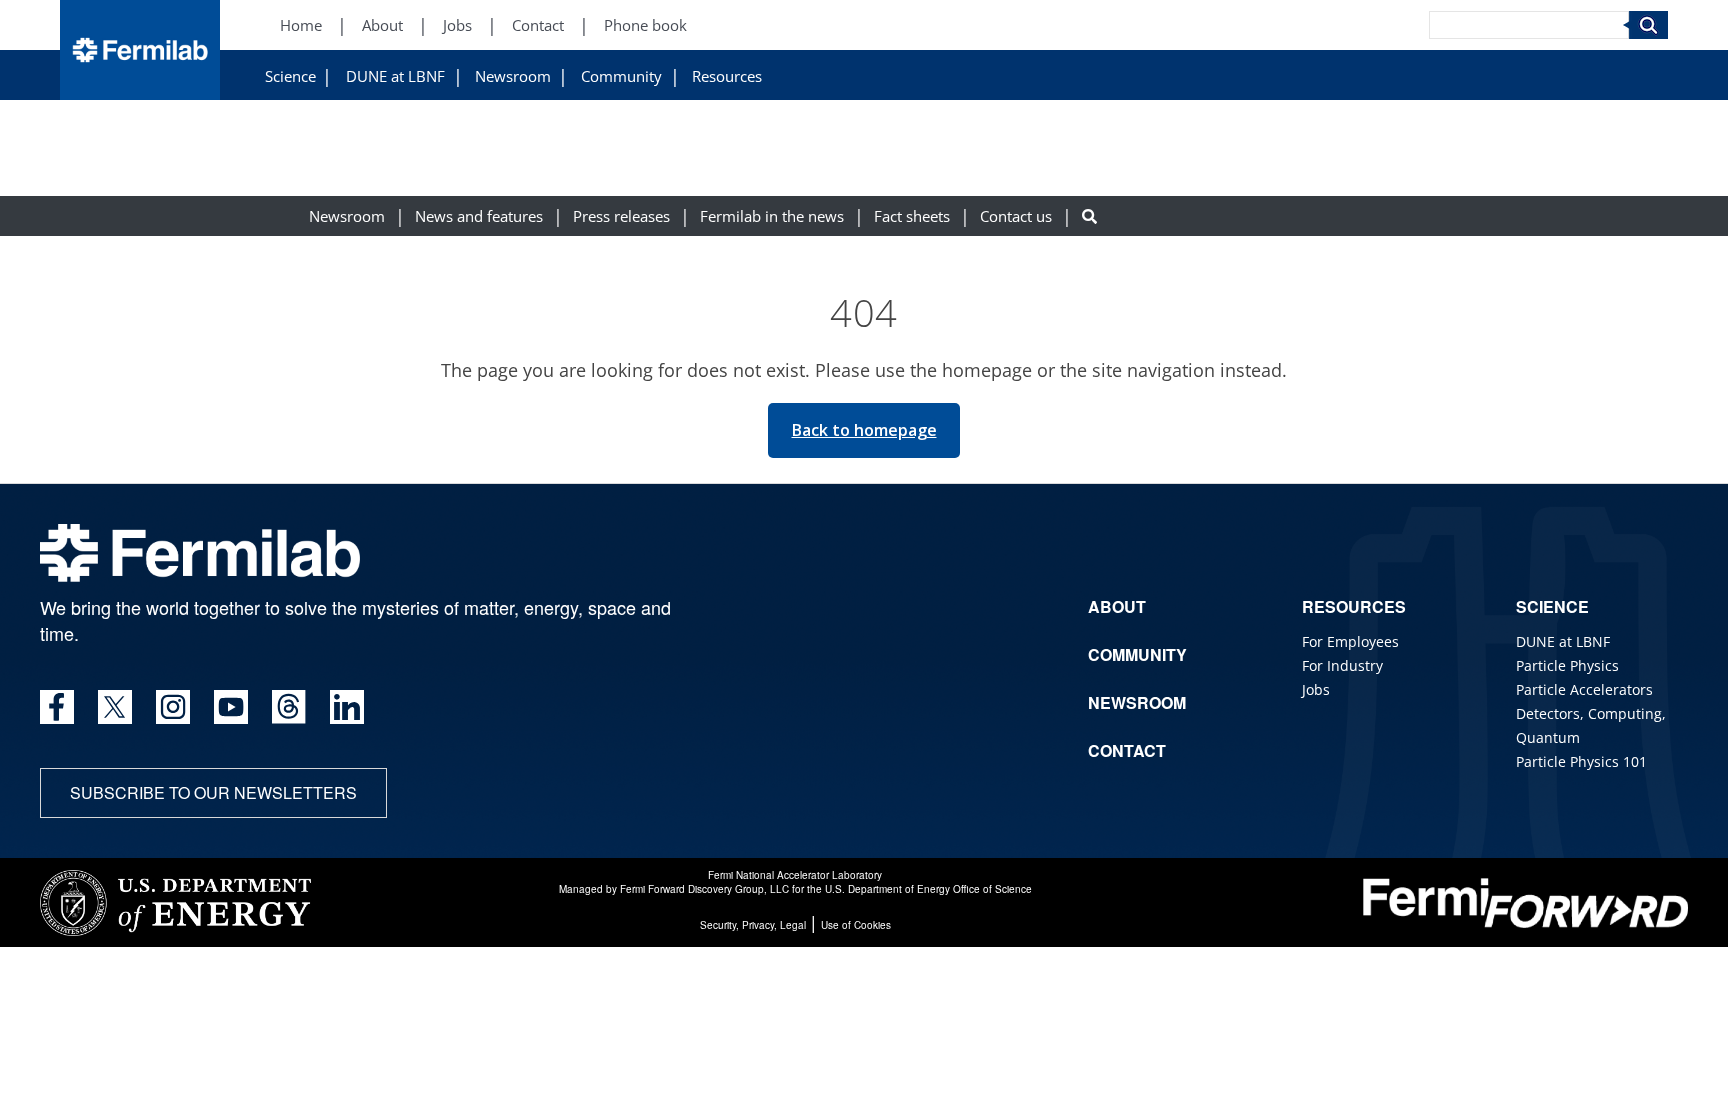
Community (621, 76)
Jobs (457, 25)
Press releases (621, 216)
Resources (727, 76)
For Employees (1350, 641)
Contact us (1016, 216)
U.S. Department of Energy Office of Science (928, 889)
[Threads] (289, 707)
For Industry (1342, 665)
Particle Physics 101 (1581, 761)
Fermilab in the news (772, 216)
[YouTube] (231, 707)
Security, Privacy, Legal (753, 925)
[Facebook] (57, 707)
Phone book (645, 25)
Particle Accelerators (1584, 689)
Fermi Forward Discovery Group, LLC (704, 889)
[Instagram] (173, 707)
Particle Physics (1567, 665)
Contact (538, 25)
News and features (479, 216)
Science (290, 76)
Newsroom (513, 76)
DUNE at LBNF (395, 76)
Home (301, 25)
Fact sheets (912, 216)
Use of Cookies (856, 925)
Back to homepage (864, 430)
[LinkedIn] (347, 707)
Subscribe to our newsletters (213, 792)
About (382, 25)
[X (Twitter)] (115, 707)
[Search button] (1089, 216)
